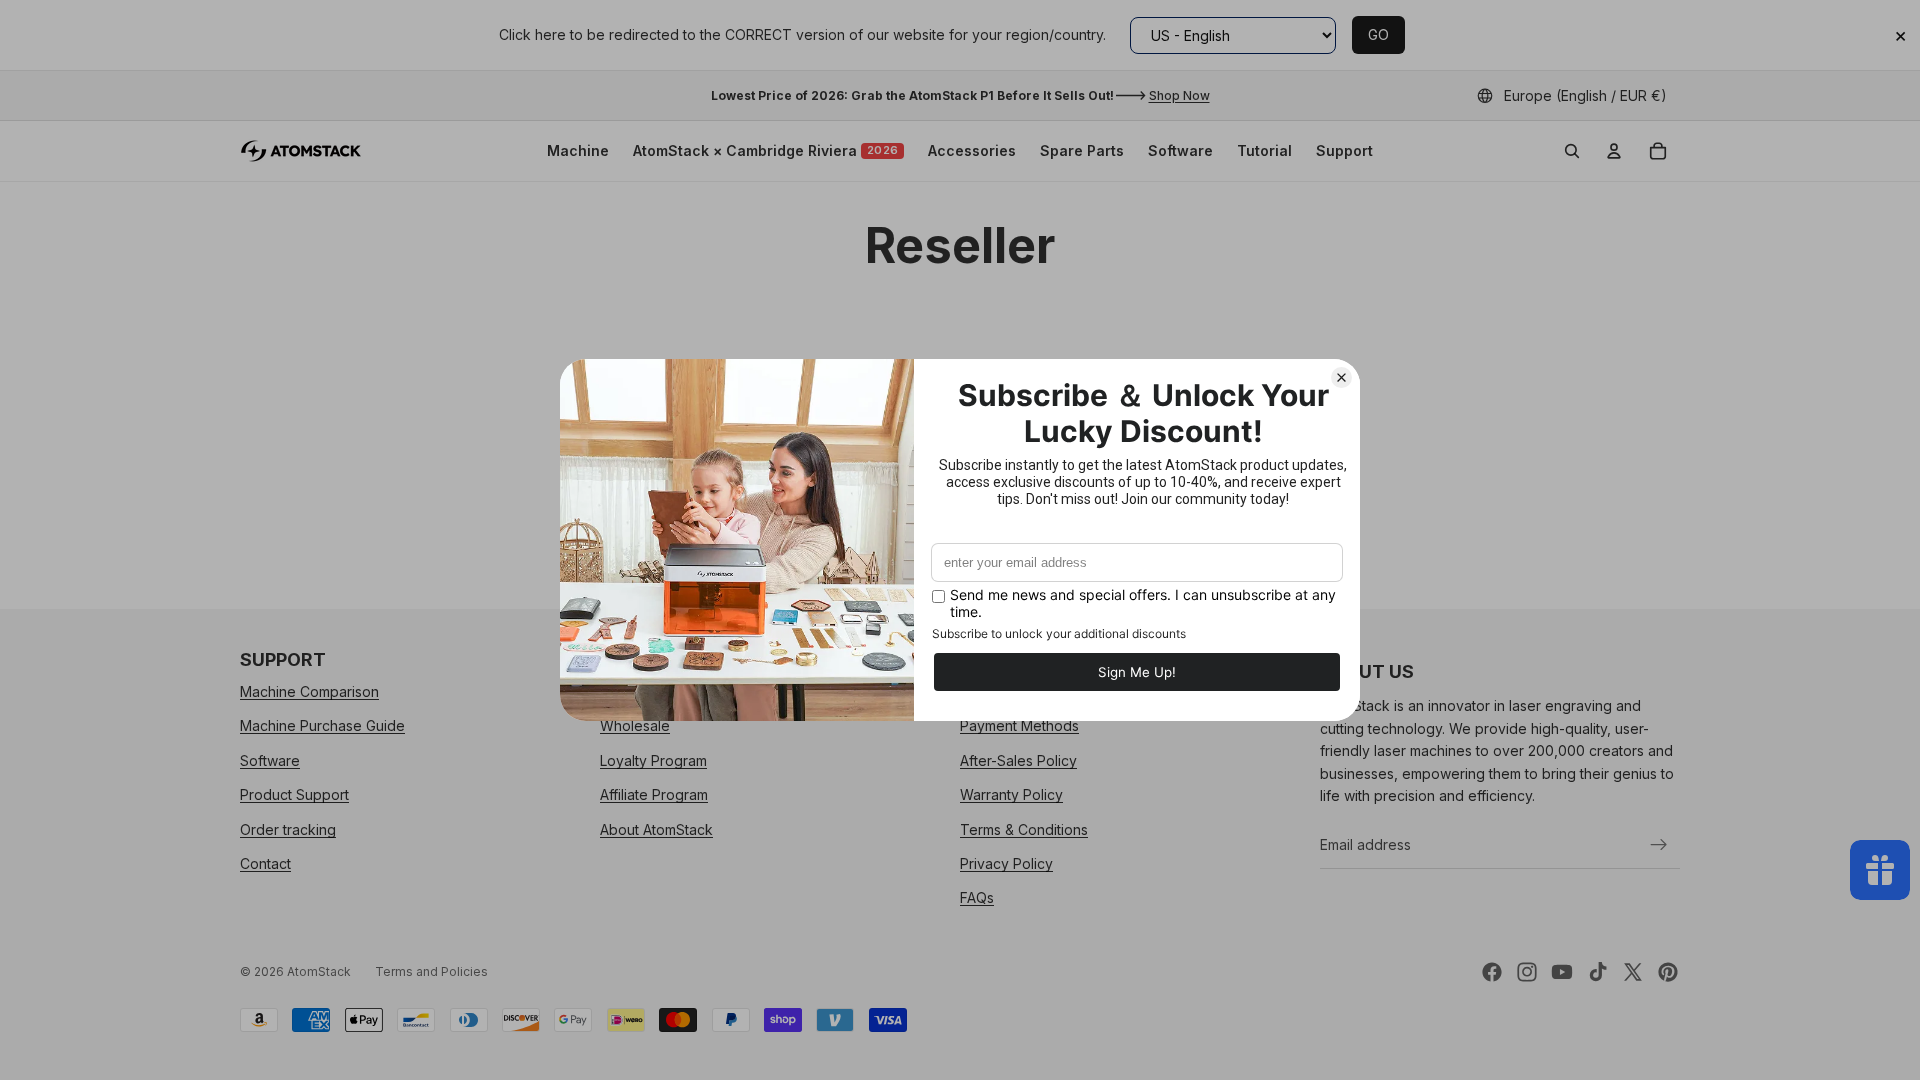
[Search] (1572, 151)
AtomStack (319, 971)
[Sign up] (1659, 845)
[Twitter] (1633, 972)
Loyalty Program (653, 760)
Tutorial (1264, 150)
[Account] (1614, 151)
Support (1344, 150)
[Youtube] (1562, 972)
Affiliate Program (654, 794)
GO (1378, 34)
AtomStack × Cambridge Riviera (766, 150)
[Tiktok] (1598, 972)
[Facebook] (1492, 972)
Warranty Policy (1011, 794)
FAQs (977, 898)
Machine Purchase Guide (322, 726)
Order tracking (288, 829)
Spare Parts (1082, 150)
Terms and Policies (431, 971)
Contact (265, 863)
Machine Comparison (309, 691)
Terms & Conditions (1024, 829)
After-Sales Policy (1018, 760)
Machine (578, 150)
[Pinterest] (1668, 972)
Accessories (972, 150)
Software (1180, 150)
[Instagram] (1527, 972)
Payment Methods (1019, 726)
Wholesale (635, 726)
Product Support (294, 794)
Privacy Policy (1006, 863)
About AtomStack (656, 829)
